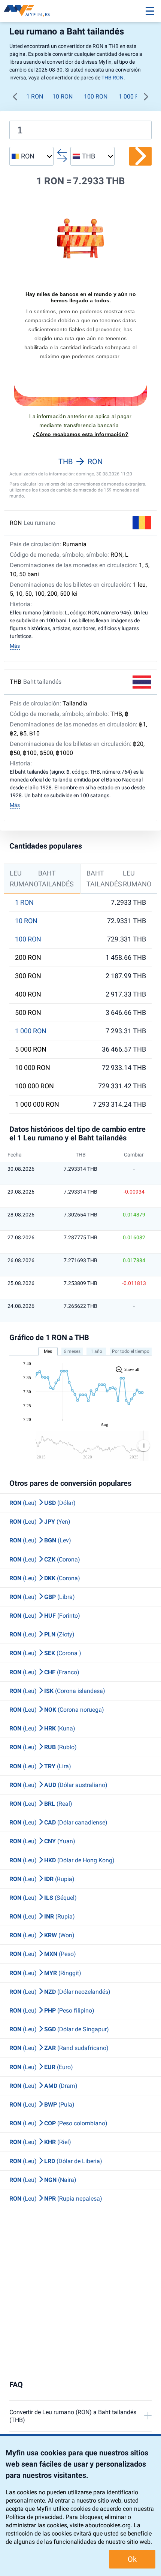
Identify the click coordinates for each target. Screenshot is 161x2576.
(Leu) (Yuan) (42, 1841)
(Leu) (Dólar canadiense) (58, 1822)
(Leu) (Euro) (41, 2067)
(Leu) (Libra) (42, 1597)
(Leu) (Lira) (40, 1766)
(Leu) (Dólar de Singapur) (59, 2029)
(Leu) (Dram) (43, 2086)
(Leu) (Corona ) (45, 1653)
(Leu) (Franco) (44, 1672)
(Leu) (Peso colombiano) (58, 2123)
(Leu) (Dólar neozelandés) (60, 1992)
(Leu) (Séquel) (43, 1898)
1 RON (35, 96)
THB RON (113, 78)
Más (15, 646)
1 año (96, 1351)
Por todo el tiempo (131, 1351)
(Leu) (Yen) (40, 1522)
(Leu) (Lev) (40, 1540)
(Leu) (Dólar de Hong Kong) (62, 1860)
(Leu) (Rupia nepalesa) (56, 2199)
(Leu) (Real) (41, 1804)
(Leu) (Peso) (43, 1954)
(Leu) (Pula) (42, 2105)
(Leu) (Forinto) (45, 1616)
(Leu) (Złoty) (42, 1634)
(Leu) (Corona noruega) (57, 1710)
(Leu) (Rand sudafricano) (59, 2048)
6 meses (72, 1351)
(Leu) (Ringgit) (45, 1973)
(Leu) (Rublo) (43, 1747)
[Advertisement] (80, 2294)
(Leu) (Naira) (43, 2180)
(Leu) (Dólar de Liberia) (56, 2161)
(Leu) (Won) (42, 1935)
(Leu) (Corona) (45, 1559)
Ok (132, 2559)
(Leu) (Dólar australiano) (58, 1785)
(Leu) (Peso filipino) (52, 2010)
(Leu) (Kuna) (42, 1728)
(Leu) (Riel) (40, 2142)
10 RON (63, 96)
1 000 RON (133, 96)
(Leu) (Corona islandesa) (57, 1691)
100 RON (96, 96)
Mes (48, 1351)
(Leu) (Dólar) (42, 1503)
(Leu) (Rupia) (42, 1879)
